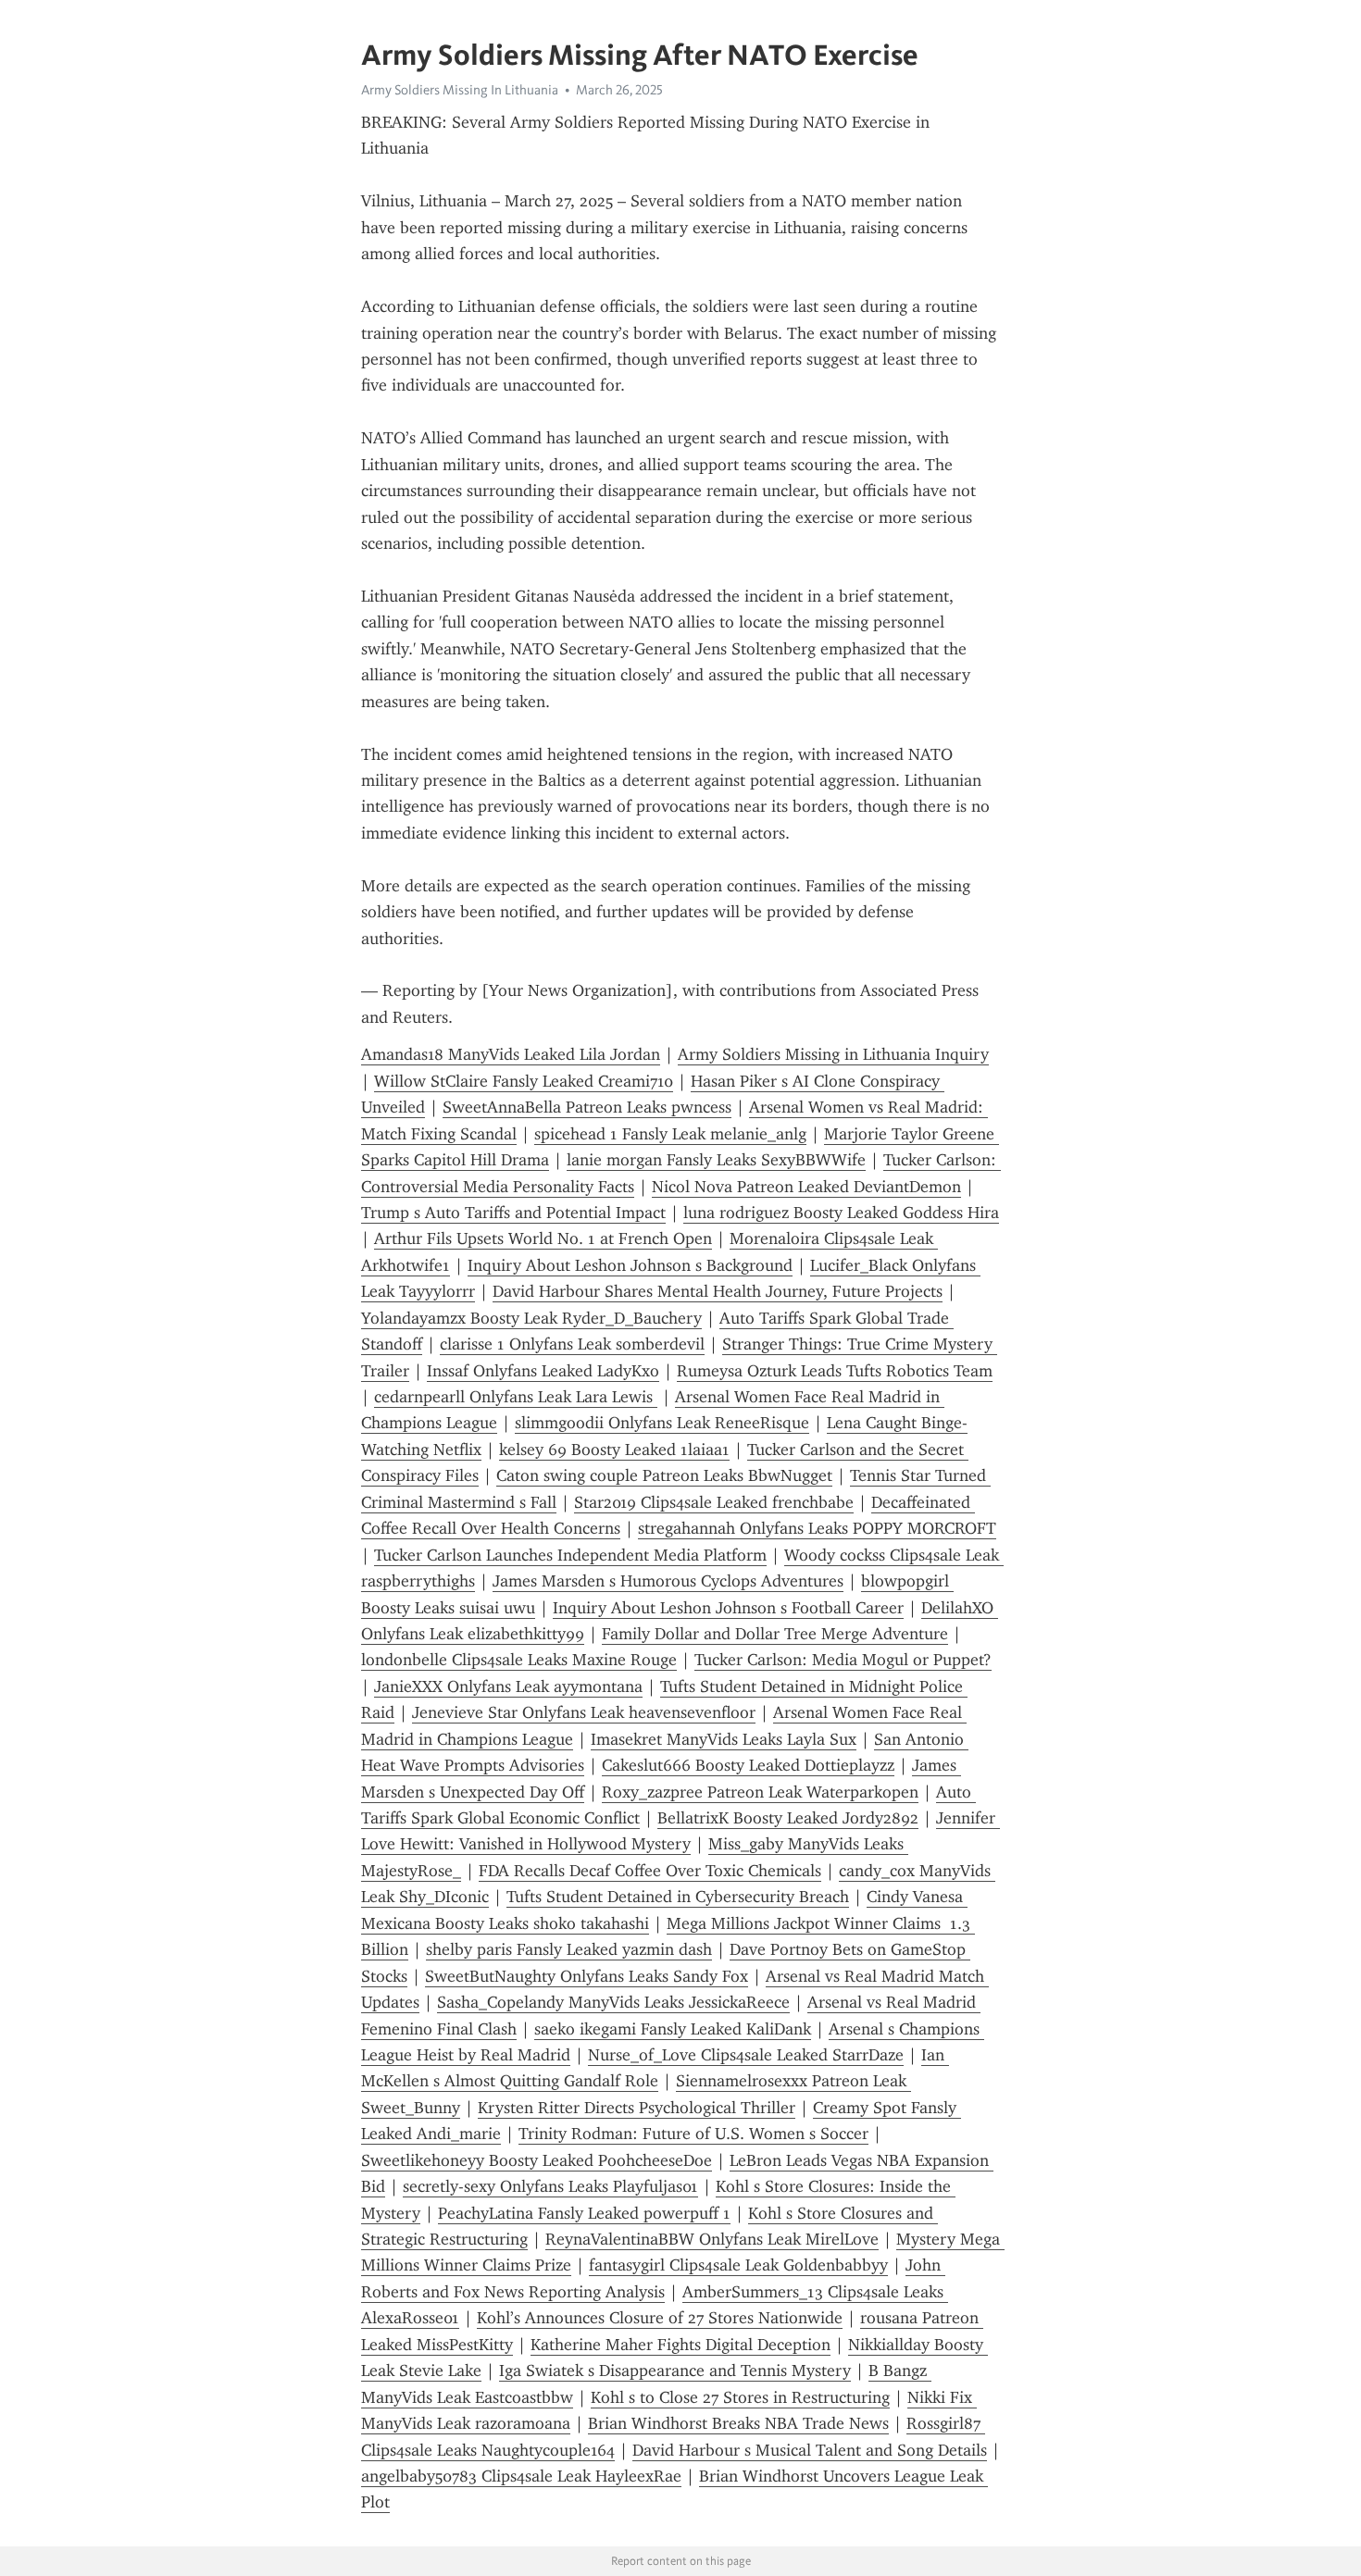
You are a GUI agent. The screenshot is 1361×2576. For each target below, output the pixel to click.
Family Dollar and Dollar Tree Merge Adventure (775, 1634)
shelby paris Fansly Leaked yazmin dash (569, 1949)
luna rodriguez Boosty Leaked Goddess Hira (841, 1213)
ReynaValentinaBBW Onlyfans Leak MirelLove (712, 2239)
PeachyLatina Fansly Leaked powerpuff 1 (584, 2213)
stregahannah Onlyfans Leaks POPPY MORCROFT (817, 1528)
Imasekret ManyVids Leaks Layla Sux (724, 1739)
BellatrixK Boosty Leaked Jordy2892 (788, 1818)
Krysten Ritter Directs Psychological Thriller (637, 2108)
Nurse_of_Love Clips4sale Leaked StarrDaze (746, 2055)
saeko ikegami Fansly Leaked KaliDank (673, 2029)
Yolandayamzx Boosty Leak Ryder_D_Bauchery (531, 1318)
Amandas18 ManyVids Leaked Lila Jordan (511, 1054)
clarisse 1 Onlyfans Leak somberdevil (572, 1344)
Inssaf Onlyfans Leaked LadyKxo (543, 1371)
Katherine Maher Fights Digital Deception (680, 2345)
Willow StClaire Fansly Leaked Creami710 (524, 1081)
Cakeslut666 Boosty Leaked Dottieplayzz (748, 1765)
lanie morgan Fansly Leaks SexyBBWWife (716, 1160)
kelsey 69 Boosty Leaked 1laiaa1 (614, 1450)
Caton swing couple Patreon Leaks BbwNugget (664, 1475)
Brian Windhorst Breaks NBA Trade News (738, 2423)
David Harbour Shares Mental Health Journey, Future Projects (718, 1291)
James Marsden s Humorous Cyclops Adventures (668, 1581)
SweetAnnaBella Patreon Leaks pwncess (587, 1107)
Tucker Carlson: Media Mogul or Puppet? (843, 1660)
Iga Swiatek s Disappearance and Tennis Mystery (675, 2371)
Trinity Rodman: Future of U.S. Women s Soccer (693, 2134)
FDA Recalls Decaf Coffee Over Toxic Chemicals (650, 1871)
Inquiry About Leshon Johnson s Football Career (728, 1608)
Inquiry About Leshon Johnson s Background (630, 1265)
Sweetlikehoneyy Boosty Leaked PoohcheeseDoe (537, 2160)
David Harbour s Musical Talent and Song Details (810, 2450)
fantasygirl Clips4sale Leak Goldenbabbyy (738, 2265)
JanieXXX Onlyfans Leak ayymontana (508, 1686)
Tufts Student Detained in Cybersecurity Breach (678, 1897)
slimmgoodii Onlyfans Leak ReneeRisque (662, 1423)
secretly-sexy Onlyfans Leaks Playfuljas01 (550, 2186)
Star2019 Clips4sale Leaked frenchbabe (714, 1502)
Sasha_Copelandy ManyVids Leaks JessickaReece (613, 2002)
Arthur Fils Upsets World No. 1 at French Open (543, 1238)
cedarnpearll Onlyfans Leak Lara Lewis (516, 1397)
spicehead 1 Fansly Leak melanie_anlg (670, 1134)
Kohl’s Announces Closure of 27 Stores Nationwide (660, 2318)
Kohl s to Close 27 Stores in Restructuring (740, 2397)
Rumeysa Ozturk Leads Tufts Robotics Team (835, 1371)
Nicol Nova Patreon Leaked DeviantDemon (806, 1187)
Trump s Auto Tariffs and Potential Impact (513, 1213)
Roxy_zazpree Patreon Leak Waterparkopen (760, 1792)
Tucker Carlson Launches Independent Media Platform (570, 1555)
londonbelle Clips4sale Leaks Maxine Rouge (519, 1660)
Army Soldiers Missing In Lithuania (460, 90)
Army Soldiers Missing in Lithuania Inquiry (833, 1054)
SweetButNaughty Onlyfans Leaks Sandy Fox (587, 1976)
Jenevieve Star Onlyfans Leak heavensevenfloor (584, 1712)
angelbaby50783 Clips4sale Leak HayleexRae (521, 2476)
